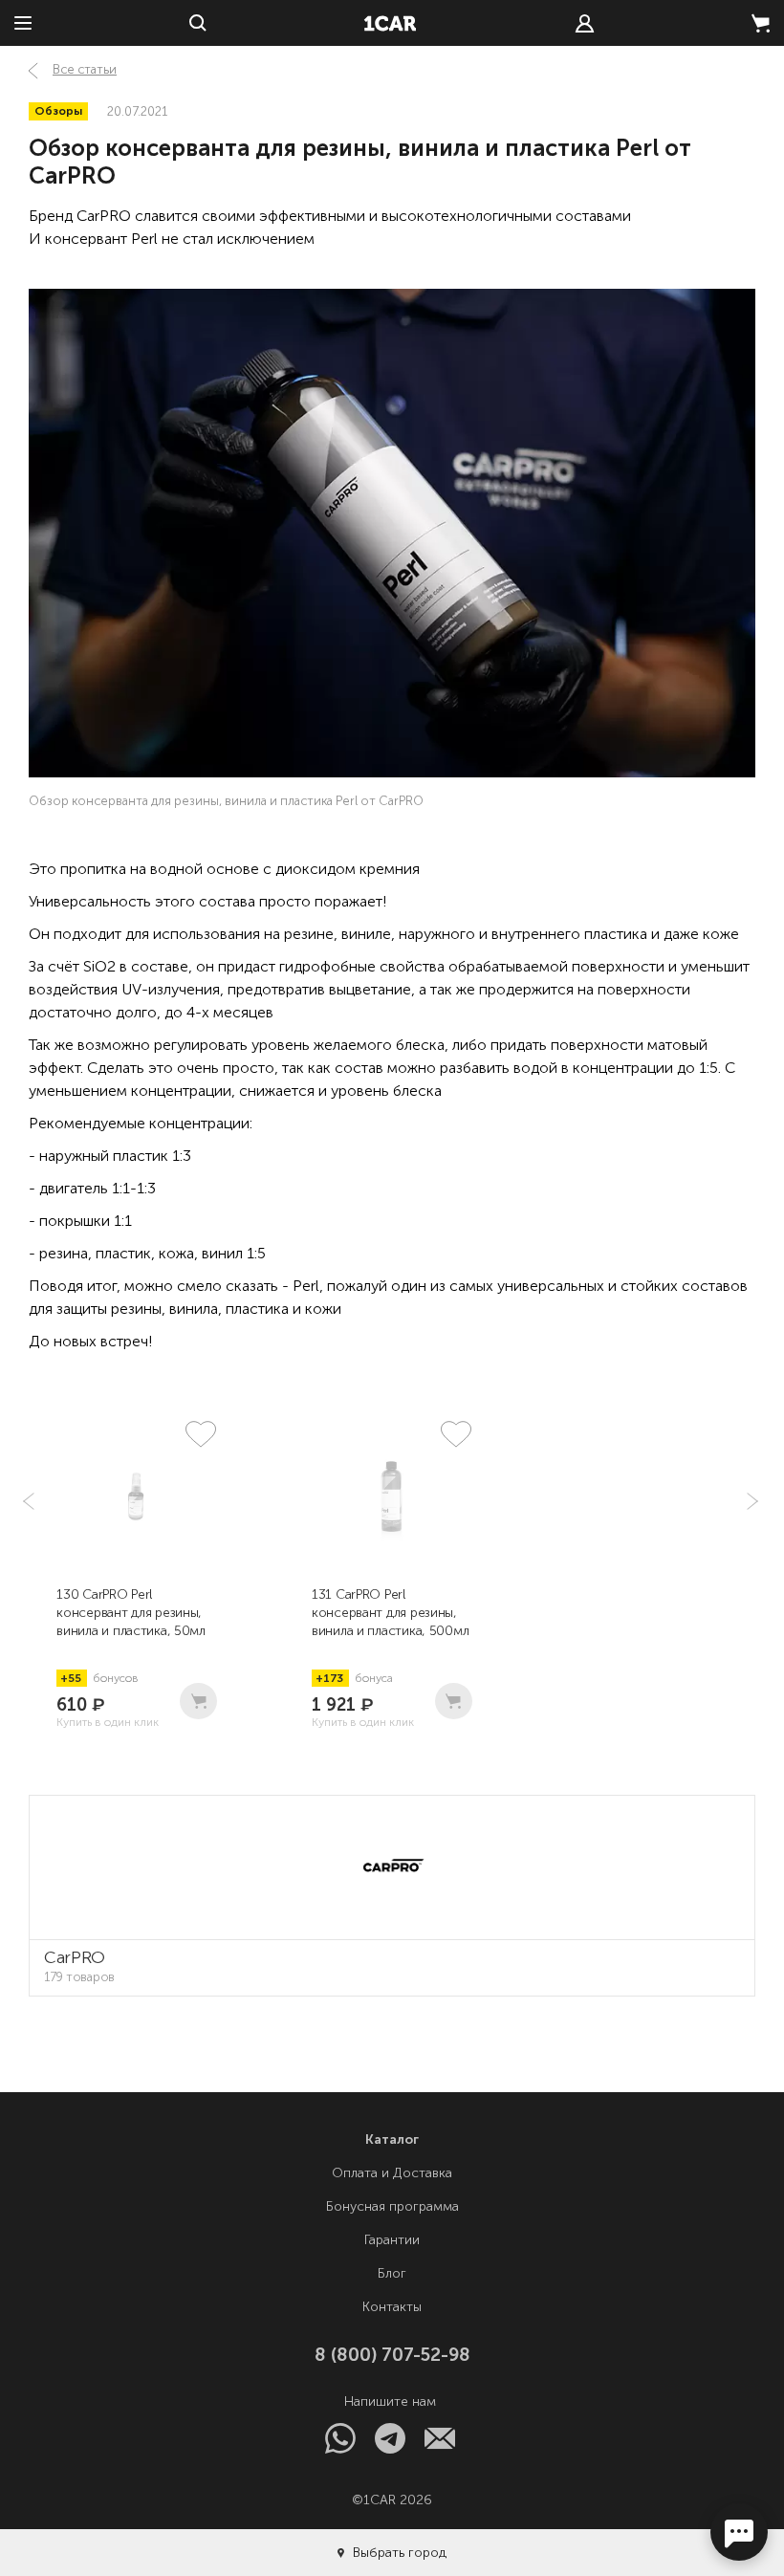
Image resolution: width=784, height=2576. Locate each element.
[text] (585, 23)
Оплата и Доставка (392, 2173)
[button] (751, 1501)
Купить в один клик (108, 1722)
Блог (392, 2273)
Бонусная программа (392, 2206)
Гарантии (392, 2240)
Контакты (392, 2307)
